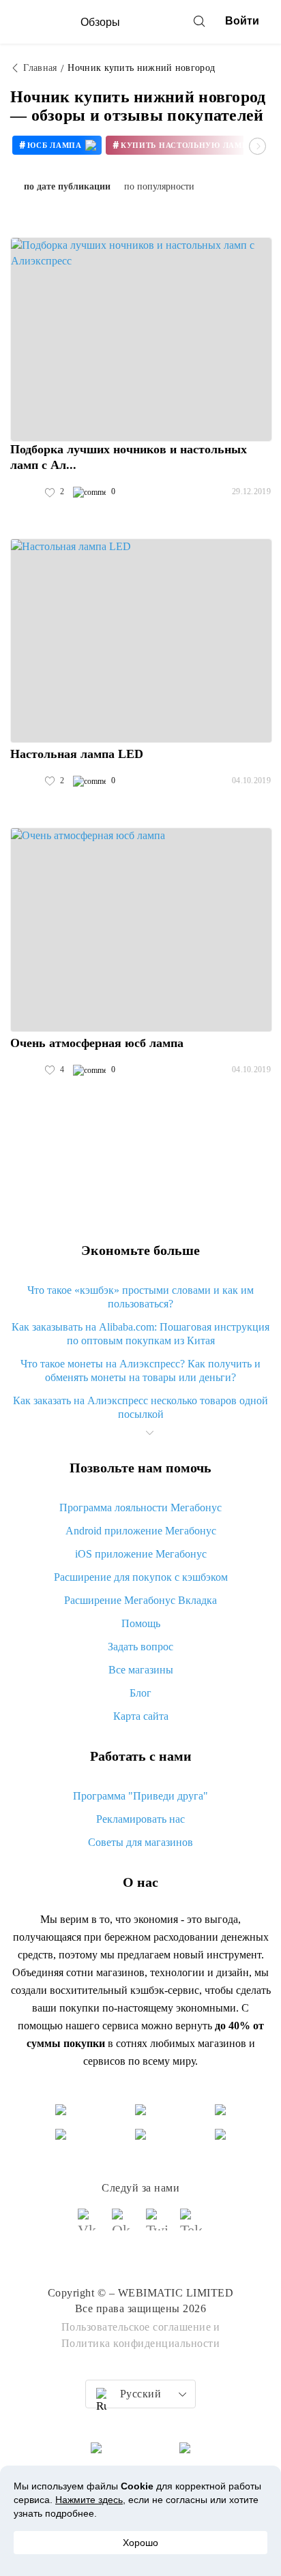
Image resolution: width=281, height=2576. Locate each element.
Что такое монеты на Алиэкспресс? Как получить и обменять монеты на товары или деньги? (140, 1370)
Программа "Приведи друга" (140, 1796)
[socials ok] (123, 2226)
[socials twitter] (158, 2226)
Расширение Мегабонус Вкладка (140, 1600)
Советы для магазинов (140, 1842)
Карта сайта (141, 1716)
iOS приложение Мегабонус (141, 1554)
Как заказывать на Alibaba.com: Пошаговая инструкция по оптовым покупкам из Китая (140, 1334)
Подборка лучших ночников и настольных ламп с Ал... (129, 457)
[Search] (199, 21)
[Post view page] (141, 339)
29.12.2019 (251, 491)
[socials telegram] (192, 2226)
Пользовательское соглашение (136, 2327)
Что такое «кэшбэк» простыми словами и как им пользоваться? (140, 1297)
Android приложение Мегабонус (141, 1531)
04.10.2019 (251, 781)
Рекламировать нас (140, 1819)
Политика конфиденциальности (141, 2343)
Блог (140, 1693)
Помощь (141, 1623)
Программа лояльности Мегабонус (140, 1507)
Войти (242, 21)
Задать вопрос (140, 1647)
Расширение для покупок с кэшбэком (141, 1577)
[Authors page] (25, 492)
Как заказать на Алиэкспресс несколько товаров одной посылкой (140, 1407)
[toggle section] (149, 1433)
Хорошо (140, 2543)
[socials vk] (89, 2226)
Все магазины (141, 1670)
